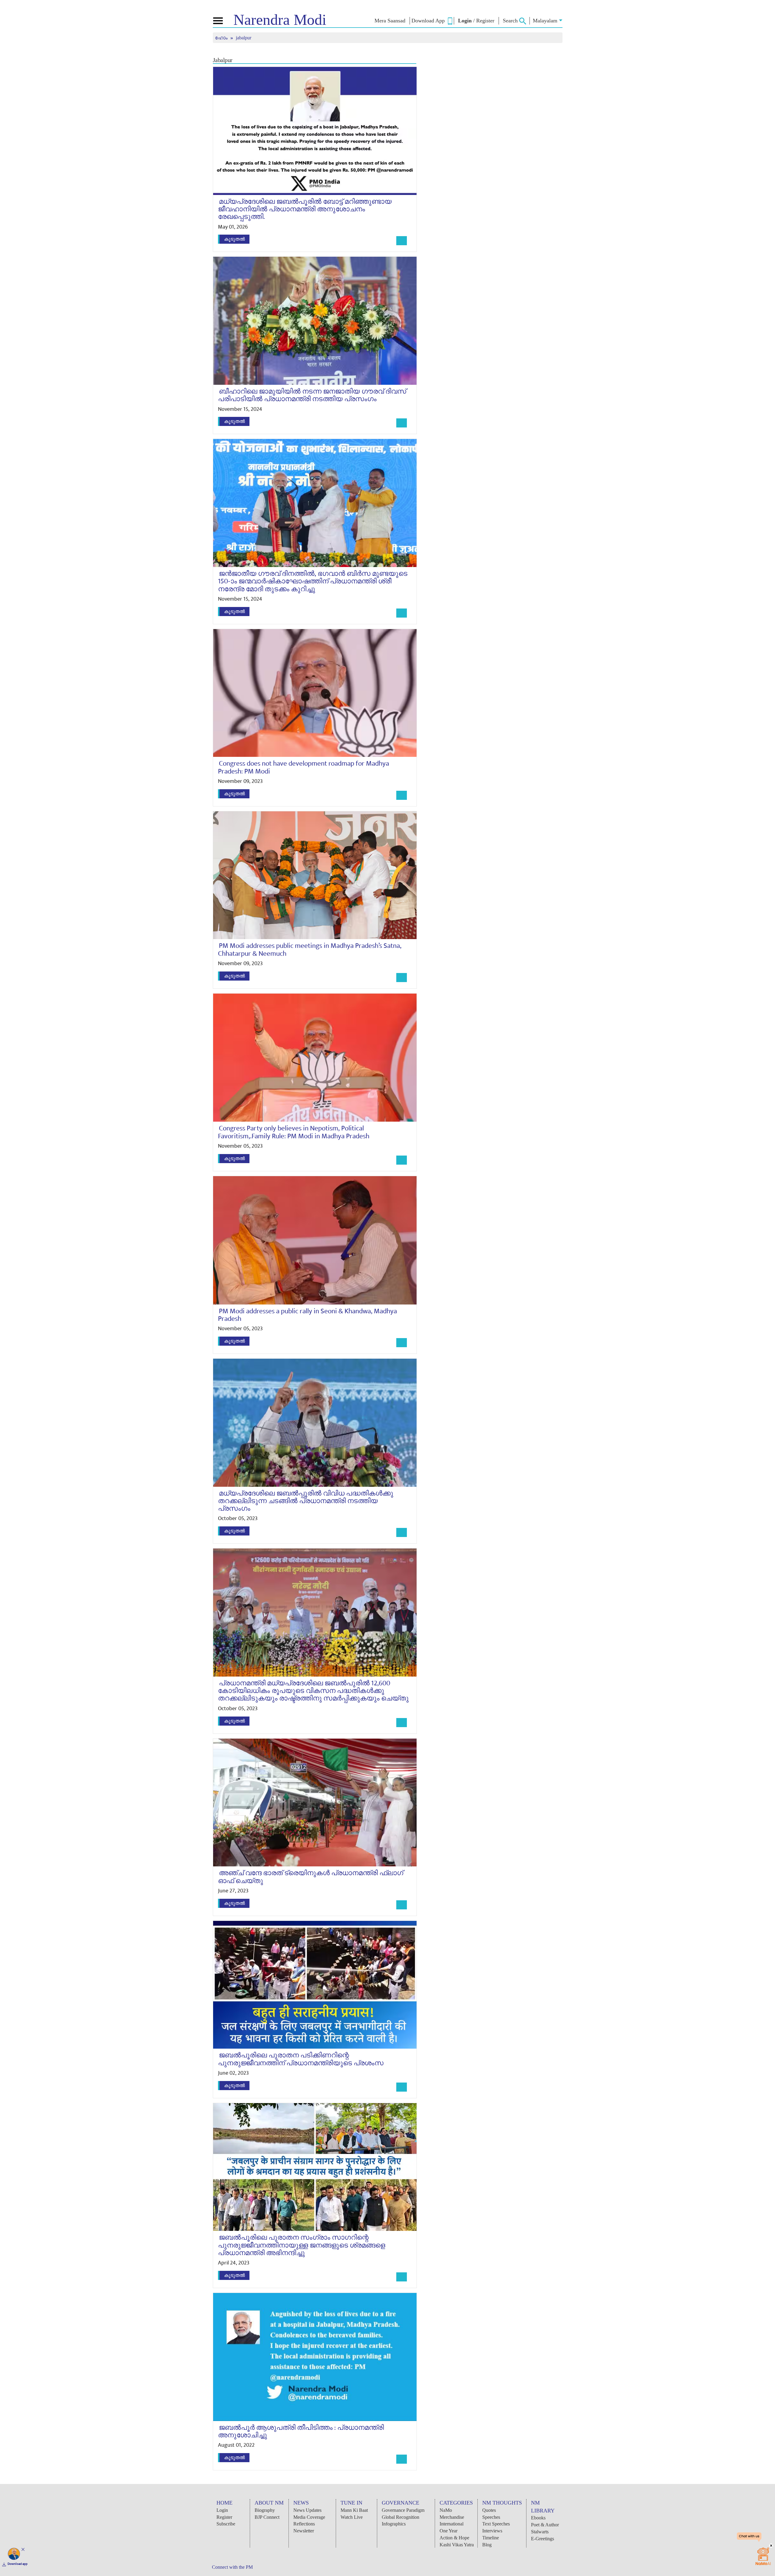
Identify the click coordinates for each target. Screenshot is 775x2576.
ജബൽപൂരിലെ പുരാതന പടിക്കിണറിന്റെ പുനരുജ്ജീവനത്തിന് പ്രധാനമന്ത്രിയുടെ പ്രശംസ (301, 2059)
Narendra (280, 20)
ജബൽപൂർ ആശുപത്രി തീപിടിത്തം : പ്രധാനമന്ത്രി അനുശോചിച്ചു (301, 2431)
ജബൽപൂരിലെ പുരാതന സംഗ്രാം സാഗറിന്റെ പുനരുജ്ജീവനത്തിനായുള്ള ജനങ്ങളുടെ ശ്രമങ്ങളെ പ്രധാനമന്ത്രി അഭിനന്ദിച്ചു (302, 2245)
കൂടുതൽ (234, 239)
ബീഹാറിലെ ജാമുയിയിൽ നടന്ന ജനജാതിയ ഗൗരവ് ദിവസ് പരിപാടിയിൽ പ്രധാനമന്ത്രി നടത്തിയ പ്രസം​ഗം (312, 395)
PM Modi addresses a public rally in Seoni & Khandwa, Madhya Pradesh (307, 1315)
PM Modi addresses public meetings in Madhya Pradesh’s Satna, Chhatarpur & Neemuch (310, 950)
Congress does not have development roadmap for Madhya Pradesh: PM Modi (303, 767)
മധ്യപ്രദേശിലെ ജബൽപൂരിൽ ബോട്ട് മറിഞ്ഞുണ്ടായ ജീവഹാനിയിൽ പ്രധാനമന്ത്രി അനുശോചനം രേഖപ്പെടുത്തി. (305, 209)
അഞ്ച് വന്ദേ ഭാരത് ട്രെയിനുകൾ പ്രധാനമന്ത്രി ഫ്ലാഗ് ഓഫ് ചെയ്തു (311, 1877)
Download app (18, 2564)
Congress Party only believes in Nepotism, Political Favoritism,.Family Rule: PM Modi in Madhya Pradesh (294, 1132)
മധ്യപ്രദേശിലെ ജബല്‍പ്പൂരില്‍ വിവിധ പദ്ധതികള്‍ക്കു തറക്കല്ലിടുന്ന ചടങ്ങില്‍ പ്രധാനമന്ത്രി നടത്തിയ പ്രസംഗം (306, 1501)
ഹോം (222, 38)
